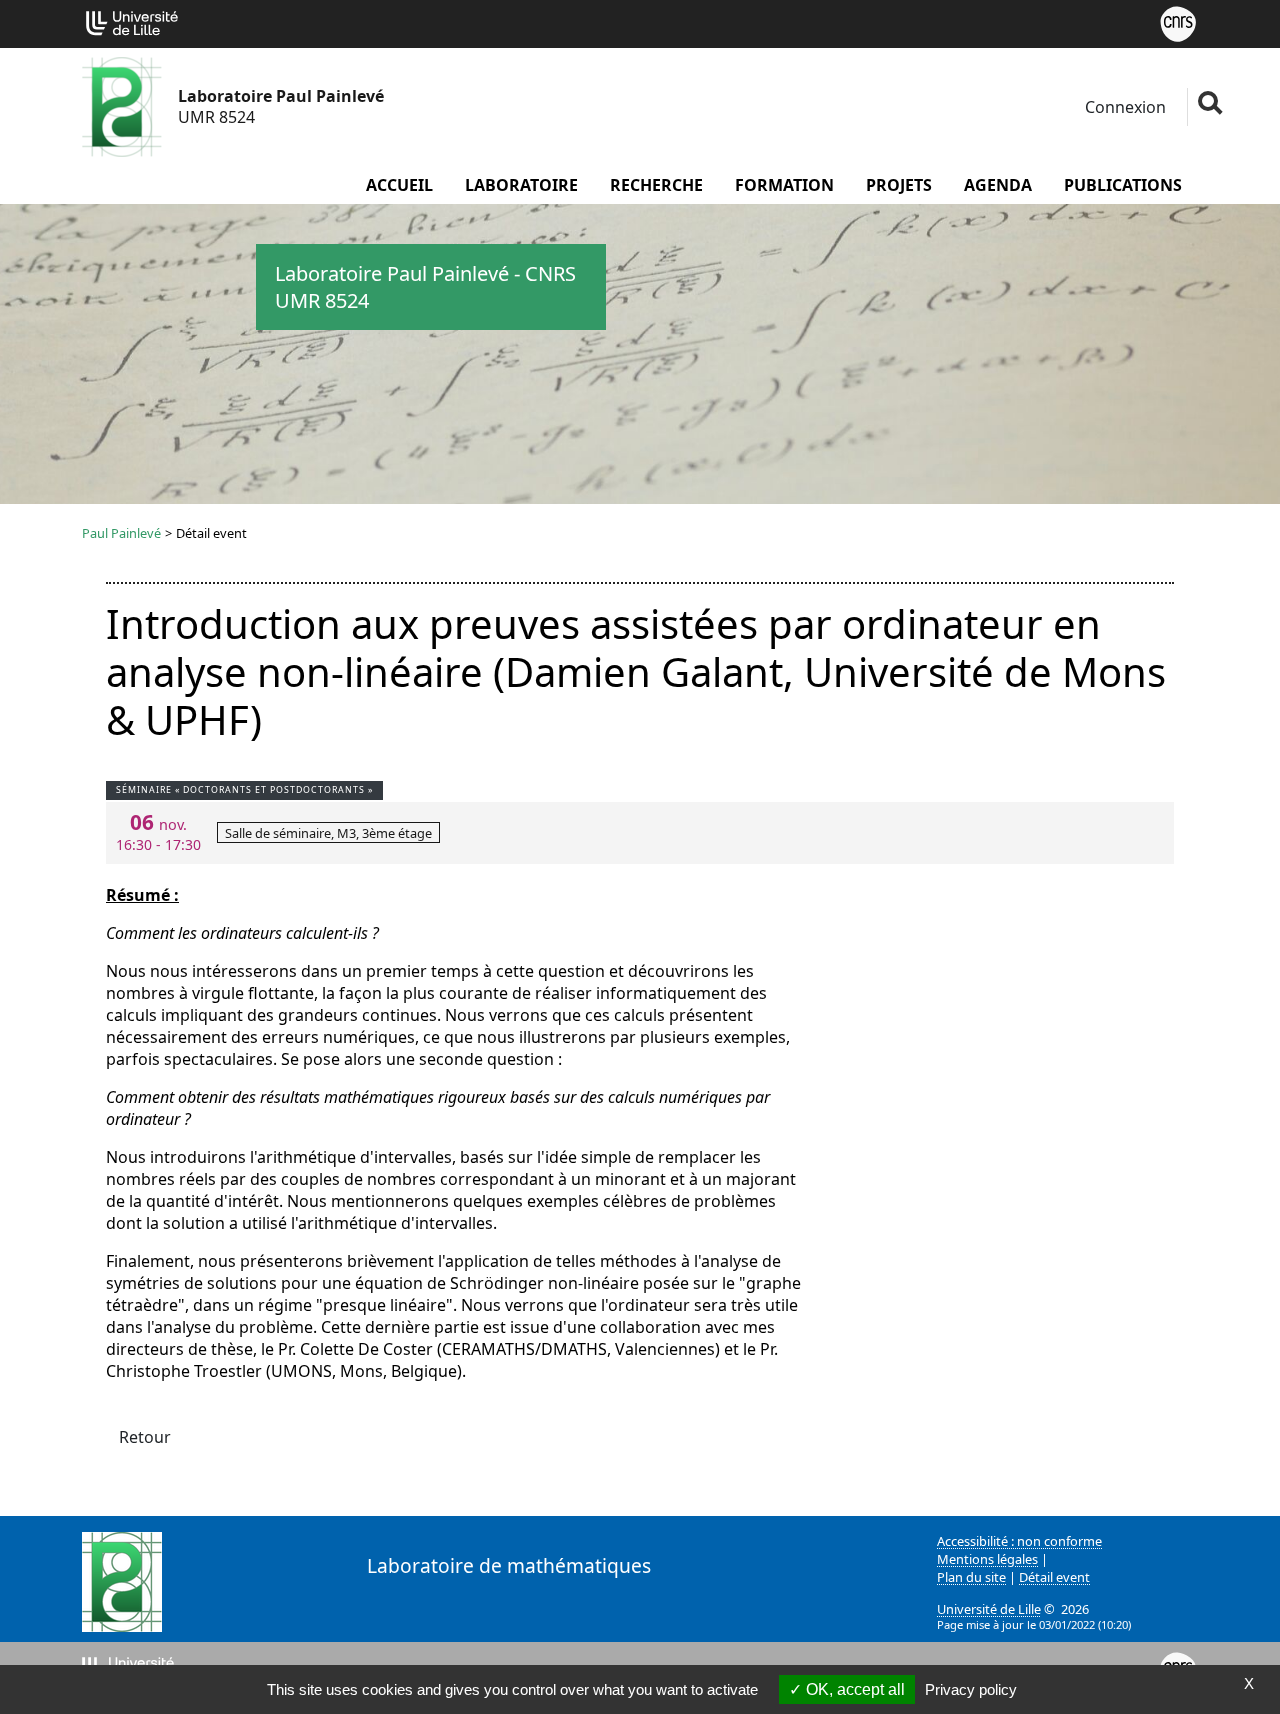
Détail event (1054, 1577)
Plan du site (971, 1577)
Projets (899, 185)
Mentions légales (987, 1559)
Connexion (1123, 107)
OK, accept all (853, 1689)
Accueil (399, 185)
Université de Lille (989, 1609)
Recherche (656, 185)
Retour (145, 1437)
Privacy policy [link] (971, 1689)
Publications (1123, 185)
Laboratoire (521, 185)
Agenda (998, 185)
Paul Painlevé (121, 533)
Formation (784, 185)
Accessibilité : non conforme (1019, 1541)
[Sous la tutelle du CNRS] (1178, 22)
